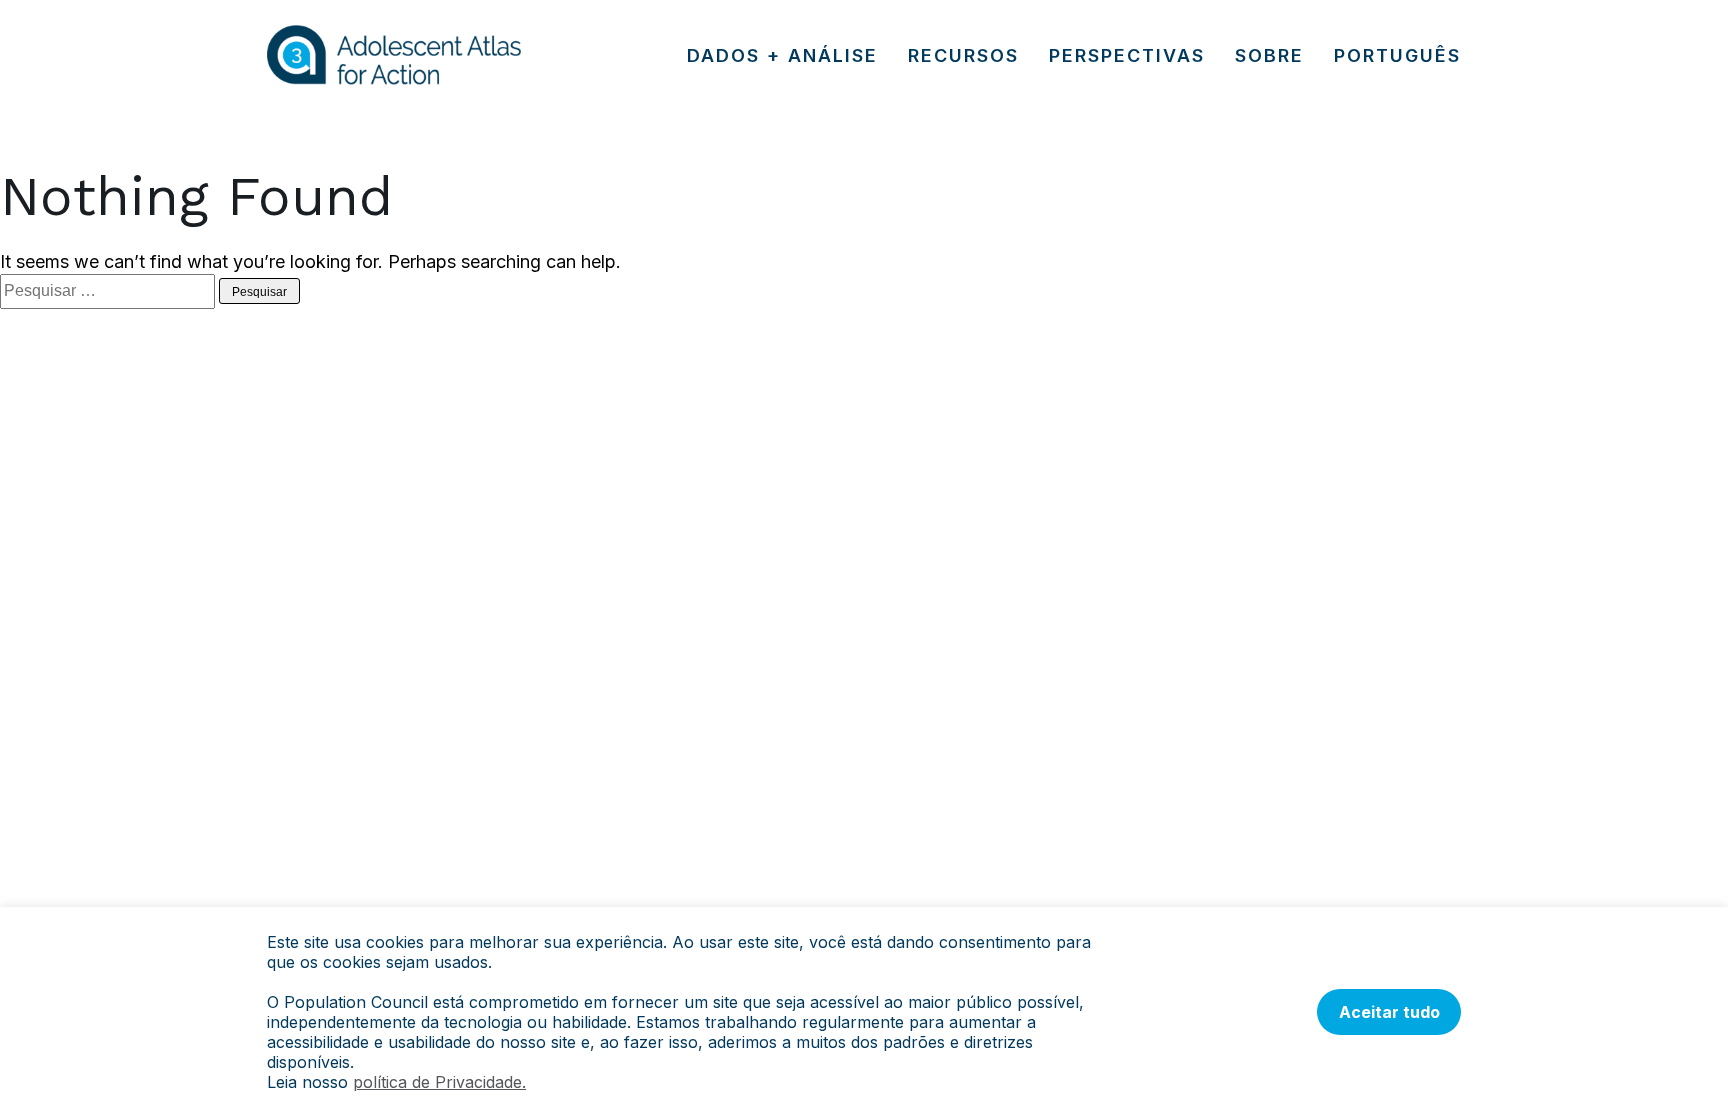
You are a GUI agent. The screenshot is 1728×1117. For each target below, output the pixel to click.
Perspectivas (1127, 55)
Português (1397, 55)
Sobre (1269, 55)
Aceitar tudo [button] (1389, 1012)
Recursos (963, 55)
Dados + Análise (782, 55)
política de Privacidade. (439, 1082)
